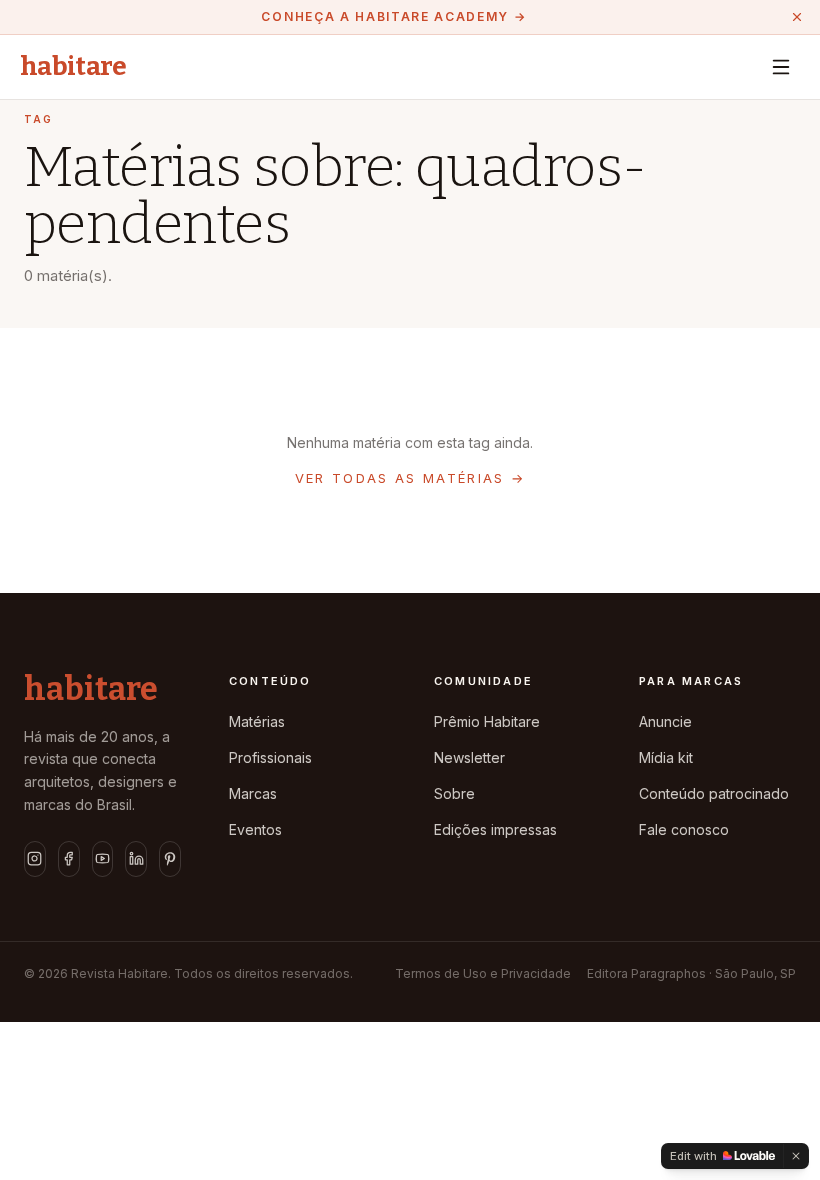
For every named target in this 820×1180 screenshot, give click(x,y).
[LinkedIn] (136, 859)
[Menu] (781, 67)
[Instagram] (35, 859)
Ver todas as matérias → (410, 478)
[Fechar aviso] (797, 17)
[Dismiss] (796, 1156)
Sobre (454, 793)
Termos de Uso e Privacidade (483, 973)
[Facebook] (69, 859)
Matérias (257, 721)
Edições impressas (495, 829)
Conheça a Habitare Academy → (393, 16)
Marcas (253, 793)
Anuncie (665, 721)
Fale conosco (684, 829)
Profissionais (270, 757)
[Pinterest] (170, 859)
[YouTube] (103, 859)
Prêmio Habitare (487, 721)
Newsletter (469, 757)
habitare (73, 67)
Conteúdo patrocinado (714, 793)
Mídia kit (666, 757)
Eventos (255, 829)
